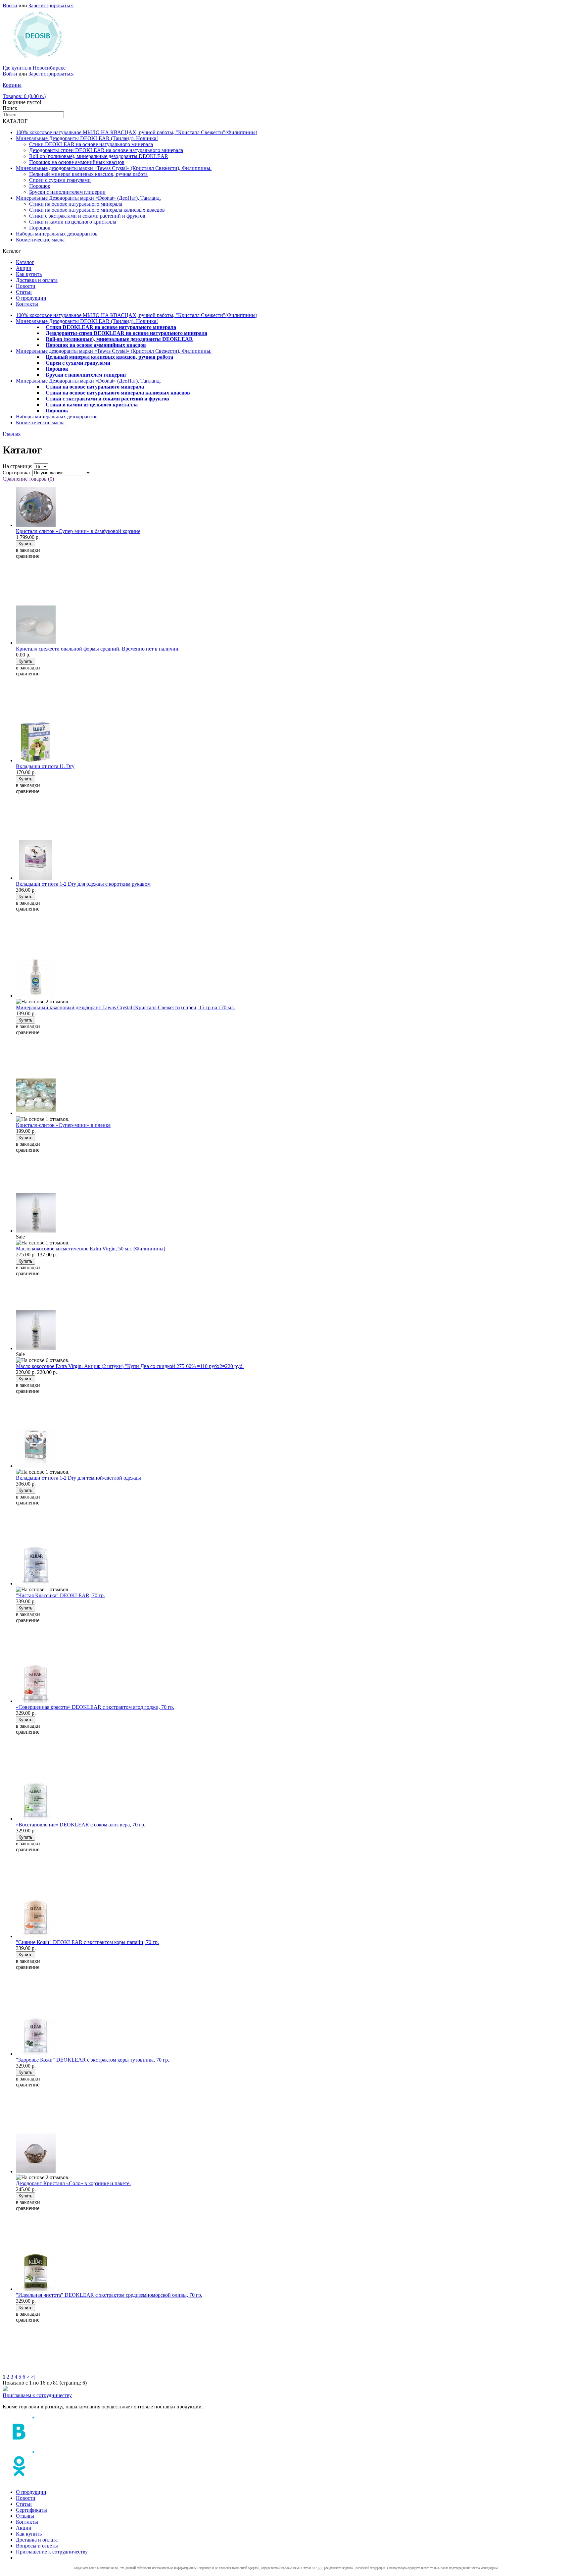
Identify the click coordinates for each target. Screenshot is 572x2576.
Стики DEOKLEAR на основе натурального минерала (91, 144)
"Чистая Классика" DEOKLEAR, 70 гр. (60, 1595)
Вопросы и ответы (37, 2546)
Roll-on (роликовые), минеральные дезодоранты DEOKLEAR (99, 156)
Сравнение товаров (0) (28, 479)
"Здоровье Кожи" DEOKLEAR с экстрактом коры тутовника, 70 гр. (93, 2060)
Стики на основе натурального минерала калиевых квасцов (97, 210)
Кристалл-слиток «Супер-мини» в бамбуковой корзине (78, 531)
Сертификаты (31, 2510)
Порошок (40, 186)
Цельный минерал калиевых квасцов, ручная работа (88, 174)
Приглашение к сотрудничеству (52, 2552)
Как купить (29, 274)
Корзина (12, 85)
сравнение (28, 556)
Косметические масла (40, 240)
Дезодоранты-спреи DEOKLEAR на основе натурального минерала (106, 150)
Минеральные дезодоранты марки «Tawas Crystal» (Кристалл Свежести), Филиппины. (114, 168)
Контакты (27, 304)
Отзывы (25, 2516)
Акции (24, 268)
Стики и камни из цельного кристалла (73, 222)
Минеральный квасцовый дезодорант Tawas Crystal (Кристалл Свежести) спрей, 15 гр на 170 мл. (125, 1007)
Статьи (24, 292)
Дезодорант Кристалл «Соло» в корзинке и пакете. (73, 2183)
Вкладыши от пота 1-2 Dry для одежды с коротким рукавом (83, 884)
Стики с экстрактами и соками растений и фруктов (87, 216)
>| (33, 2377)
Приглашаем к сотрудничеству (37, 2395)
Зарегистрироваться (51, 5)
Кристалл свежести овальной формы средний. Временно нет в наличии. (98, 649)
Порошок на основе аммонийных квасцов (77, 162)
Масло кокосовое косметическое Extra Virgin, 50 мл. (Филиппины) (91, 1249)
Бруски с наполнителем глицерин (67, 192)
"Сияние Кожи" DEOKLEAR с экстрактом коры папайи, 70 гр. (87, 1942)
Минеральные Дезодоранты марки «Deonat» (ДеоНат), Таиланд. (88, 198)
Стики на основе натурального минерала (76, 204)
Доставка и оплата (37, 280)
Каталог (25, 262)
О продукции (31, 298)
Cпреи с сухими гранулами (60, 180)
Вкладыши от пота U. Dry (45, 766)
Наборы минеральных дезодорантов (57, 234)
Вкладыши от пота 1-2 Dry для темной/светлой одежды (78, 1478)
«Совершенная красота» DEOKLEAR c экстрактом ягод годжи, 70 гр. (95, 1707)
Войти (10, 5)
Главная (12, 434)
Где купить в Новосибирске (34, 68)
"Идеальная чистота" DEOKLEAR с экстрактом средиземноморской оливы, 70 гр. (109, 2295)
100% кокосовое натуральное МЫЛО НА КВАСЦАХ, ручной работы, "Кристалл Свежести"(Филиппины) (137, 132)
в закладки (28, 550)
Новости (26, 286)
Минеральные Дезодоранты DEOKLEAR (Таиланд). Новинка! (87, 138)
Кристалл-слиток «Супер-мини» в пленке (63, 1125)
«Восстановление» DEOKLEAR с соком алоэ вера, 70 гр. (81, 1825)
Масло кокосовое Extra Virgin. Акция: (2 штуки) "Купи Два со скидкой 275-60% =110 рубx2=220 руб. (130, 1366)
